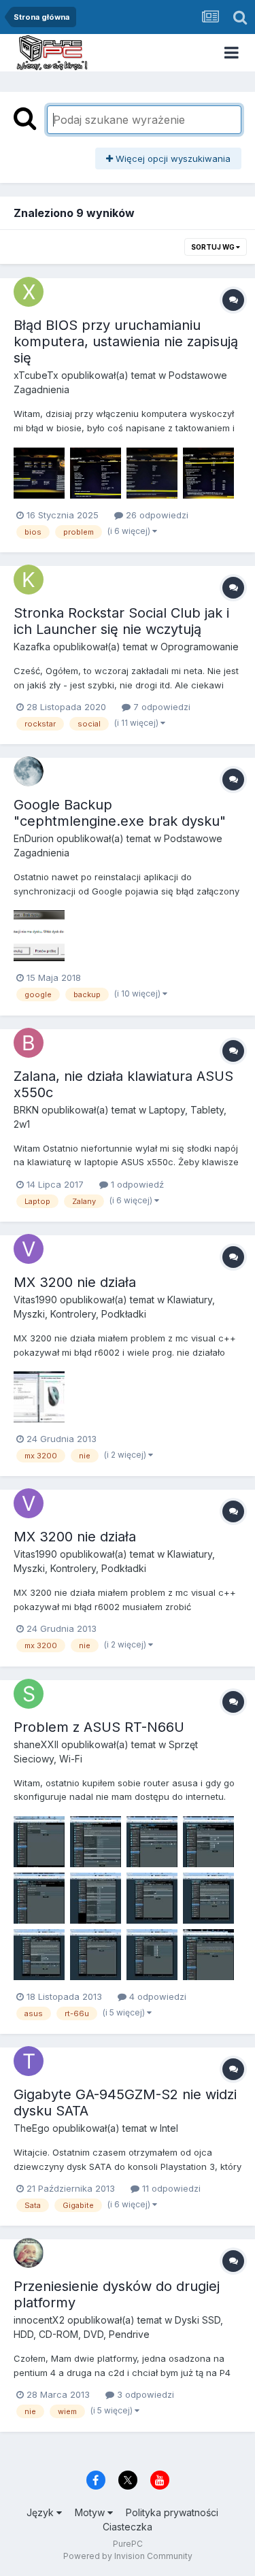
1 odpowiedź (136, 1184)
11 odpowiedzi (170, 2188)
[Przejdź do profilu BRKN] (29, 1043)
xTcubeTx (36, 375)
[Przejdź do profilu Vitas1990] (29, 1249)
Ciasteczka (128, 2527)
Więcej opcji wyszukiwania (172, 158)
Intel (169, 2128)
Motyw (91, 2512)
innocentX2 (39, 2320)
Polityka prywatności (172, 2512)
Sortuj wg (214, 247)
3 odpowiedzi (144, 2394)
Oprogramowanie (200, 647)
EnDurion (34, 838)
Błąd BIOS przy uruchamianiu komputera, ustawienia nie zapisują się (126, 341)
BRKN (26, 1110)
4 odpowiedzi (156, 1996)
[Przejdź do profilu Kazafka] (29, 580)
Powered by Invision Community (128, 2556)
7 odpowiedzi (160, 707)
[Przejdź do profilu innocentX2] (29, 2253)
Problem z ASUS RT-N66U (99, 1727)
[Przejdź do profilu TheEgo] (29, 2061)
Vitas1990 (35, 1300)
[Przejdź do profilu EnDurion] (29, 771)
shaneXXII (36, 1744)
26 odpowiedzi (156, 515)
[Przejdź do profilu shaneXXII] (29, 1694)
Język (41, 2512)
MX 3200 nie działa (75, 1282)
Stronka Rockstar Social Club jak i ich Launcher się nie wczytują (121, 621)
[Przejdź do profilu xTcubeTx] (29, 292)
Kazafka (32, 647)
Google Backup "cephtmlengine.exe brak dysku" (120, 813)
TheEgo (32, 2128)
